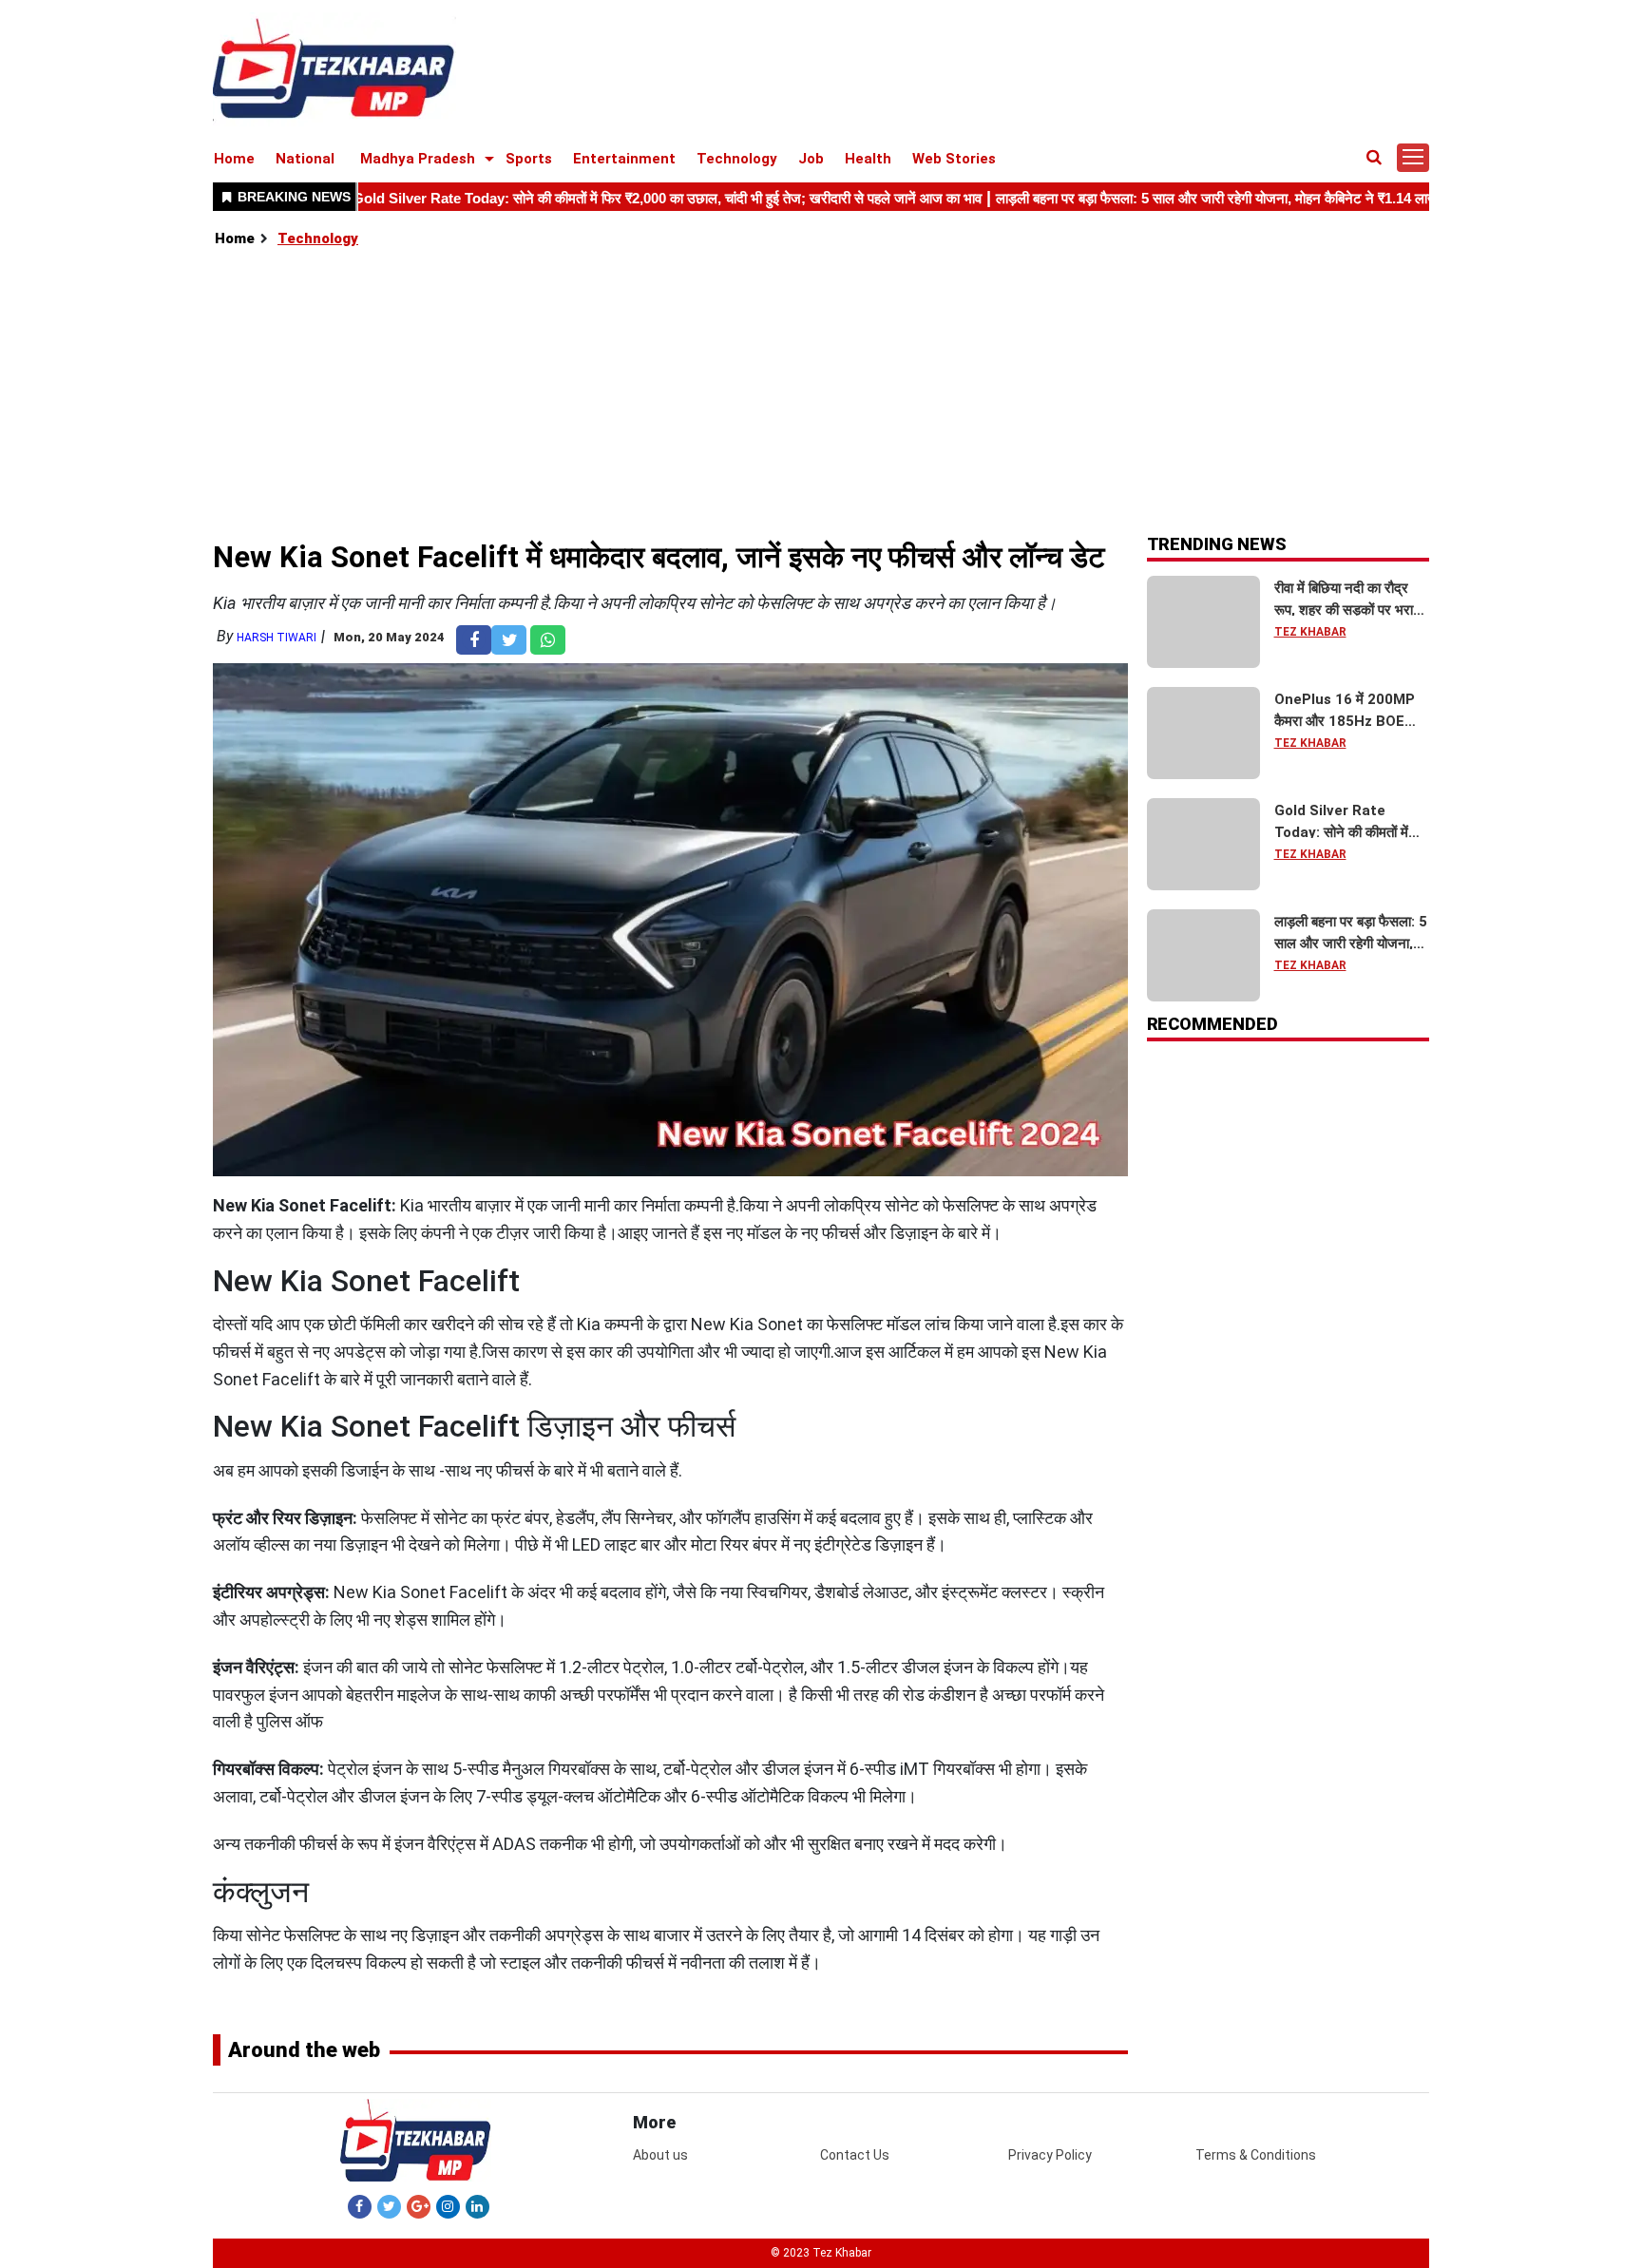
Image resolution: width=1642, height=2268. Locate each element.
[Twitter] (389, 2206)
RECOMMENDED (1212, 1024)
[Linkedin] (477, 2206)
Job (811, 159)
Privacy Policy (1050, 2155)
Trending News (1217, 544)
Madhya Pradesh (418, 159)
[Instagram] (448, 2206)
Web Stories (954, 159)
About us (660, 2155)
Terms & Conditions (1256, 2155)
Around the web (304, 2050)
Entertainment (624, 159)
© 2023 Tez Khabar (821, 2253)
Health (868, 159)
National (305, 159)
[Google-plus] (419, 2206)
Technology (737, 159)
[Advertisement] (822, 392)
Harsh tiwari (277, 638)
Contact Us (855, 2155)
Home (234, 159)
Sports (529, 159)
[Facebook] (360, 2206)
